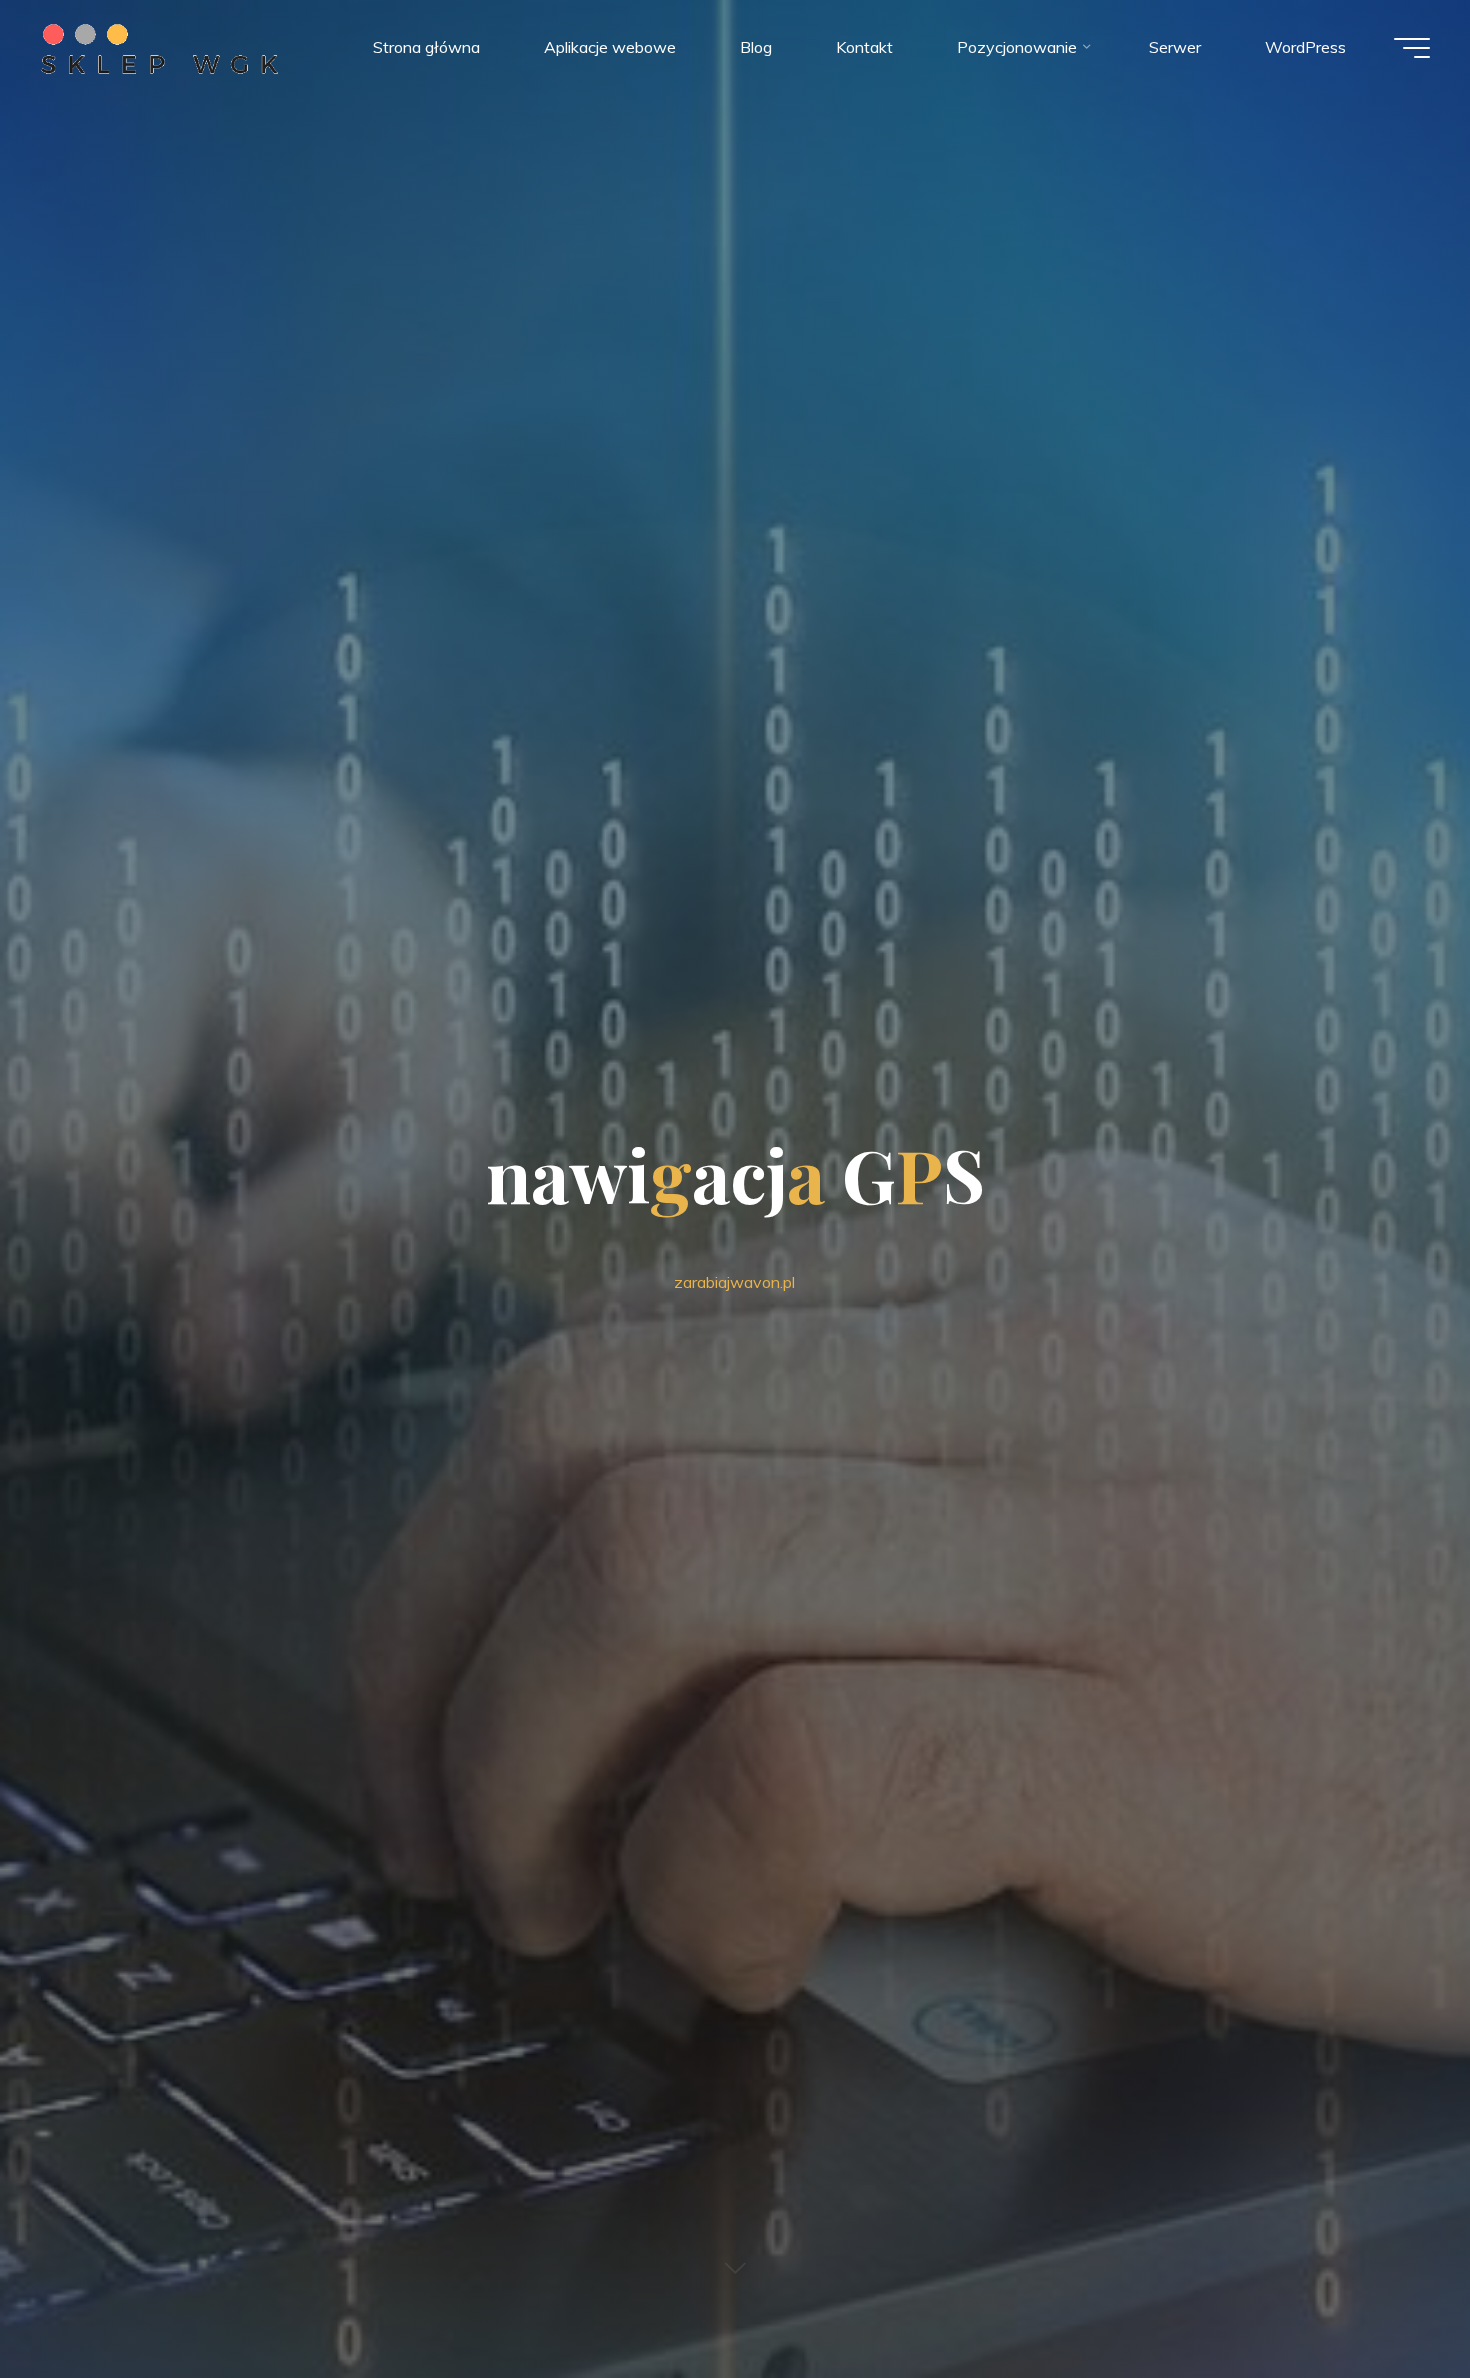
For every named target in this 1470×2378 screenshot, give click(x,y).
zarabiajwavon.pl (734, 1282)
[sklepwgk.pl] (159, 47)
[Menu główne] (1412, 48)
